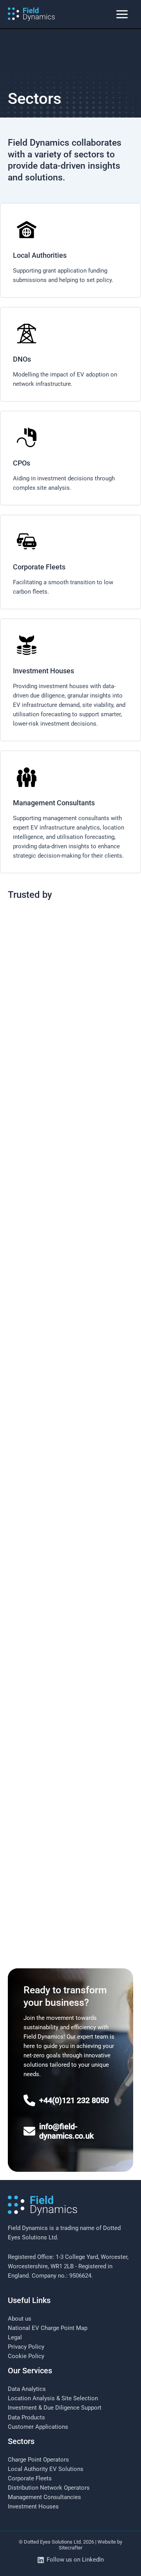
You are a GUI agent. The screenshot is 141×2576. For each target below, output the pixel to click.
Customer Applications (38, 2427)
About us (20, 2319)
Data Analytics (27, 2389)
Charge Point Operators (38, 2460)
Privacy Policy (26, 2347)
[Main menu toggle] (122, 14)
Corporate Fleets (30, 2478)
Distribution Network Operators (49, 2488)
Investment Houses (33, 2506)
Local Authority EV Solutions (46, 2469)
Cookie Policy (26, 2356)
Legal (15, 2337)
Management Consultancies (44, 2497)
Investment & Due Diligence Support (55, 2408)
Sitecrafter (70, 2548)
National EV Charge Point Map (48, 2328)
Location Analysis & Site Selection (53, 2398)
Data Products (26, 2417)
